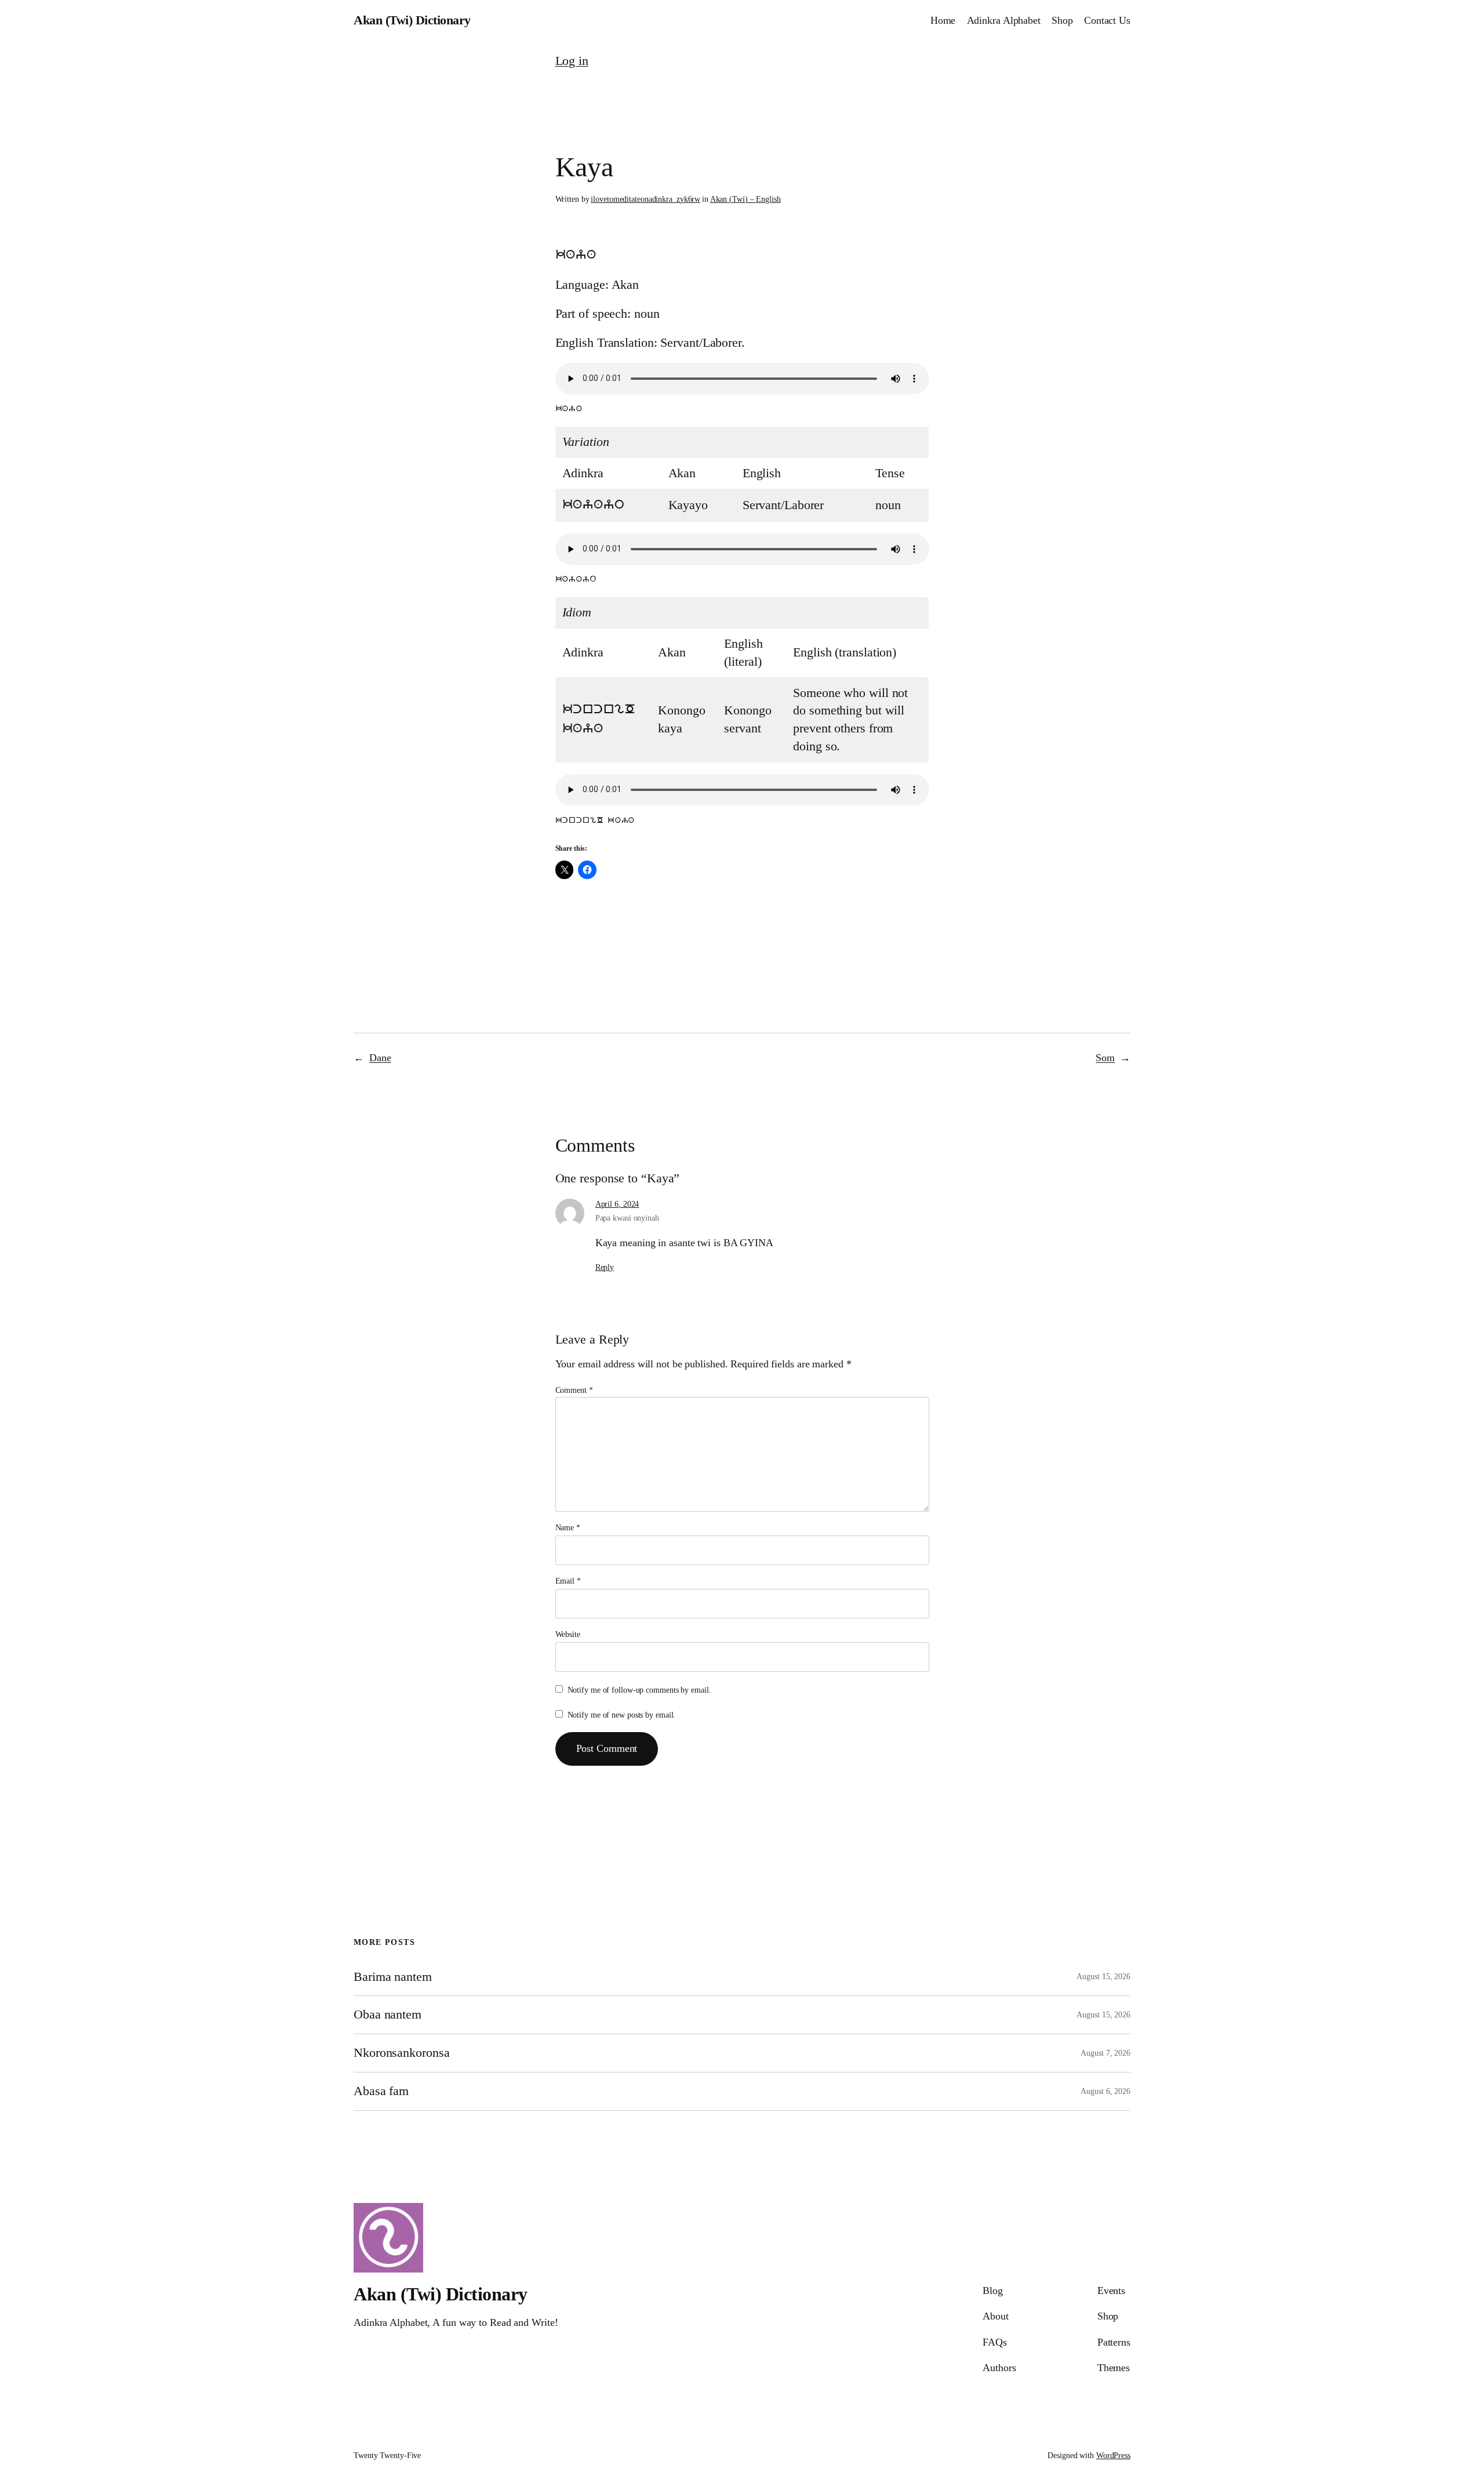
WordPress (1113, 2455)
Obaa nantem (388, 2014)
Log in (572, 61)
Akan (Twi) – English (745, 199)
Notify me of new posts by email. (622, 1715)
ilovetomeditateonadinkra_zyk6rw (645, 199)
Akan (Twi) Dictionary (412, 20)
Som (1105, 1058)
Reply (605, 1267)
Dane (380, 1058)
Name (568, 1528)
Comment (574, 1390)
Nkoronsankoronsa (401, 2053)
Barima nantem (393, 1977)
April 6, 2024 (617, 1204)
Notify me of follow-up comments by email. (639, 1690)
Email (568, 1581)
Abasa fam (381, 2091)
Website (568, 1634)
